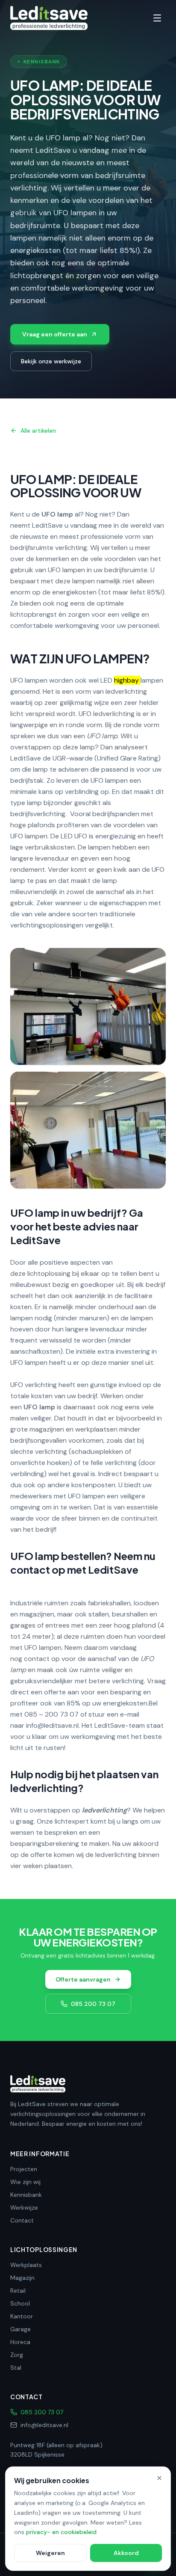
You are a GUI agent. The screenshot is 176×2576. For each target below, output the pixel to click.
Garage (21, 2329)
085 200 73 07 (93, 2004)
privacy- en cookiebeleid (61, 2532)
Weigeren (50, 2553)
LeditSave (47, 525)
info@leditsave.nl (52, 1725)
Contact (22, 2220)
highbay (126, 680)
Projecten (24, 2169)
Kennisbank (26, 2195)
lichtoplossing (49, 1273)
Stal (16, 2368)
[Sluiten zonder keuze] (159, 2478)
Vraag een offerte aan (55, 334)
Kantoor (22, 2316)
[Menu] (157, 18)
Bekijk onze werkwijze (51, 361)
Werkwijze (24, 2208)
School (20, 2303)
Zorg (17, 2355)
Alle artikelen (38, 431)
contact (37, 1659)
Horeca (20, 2342)
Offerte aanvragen (83, 1979)
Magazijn (22, 2278)
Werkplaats (26, 2265)
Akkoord (126, 2553)
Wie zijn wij (25, 2182)
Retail (18, 2291)
